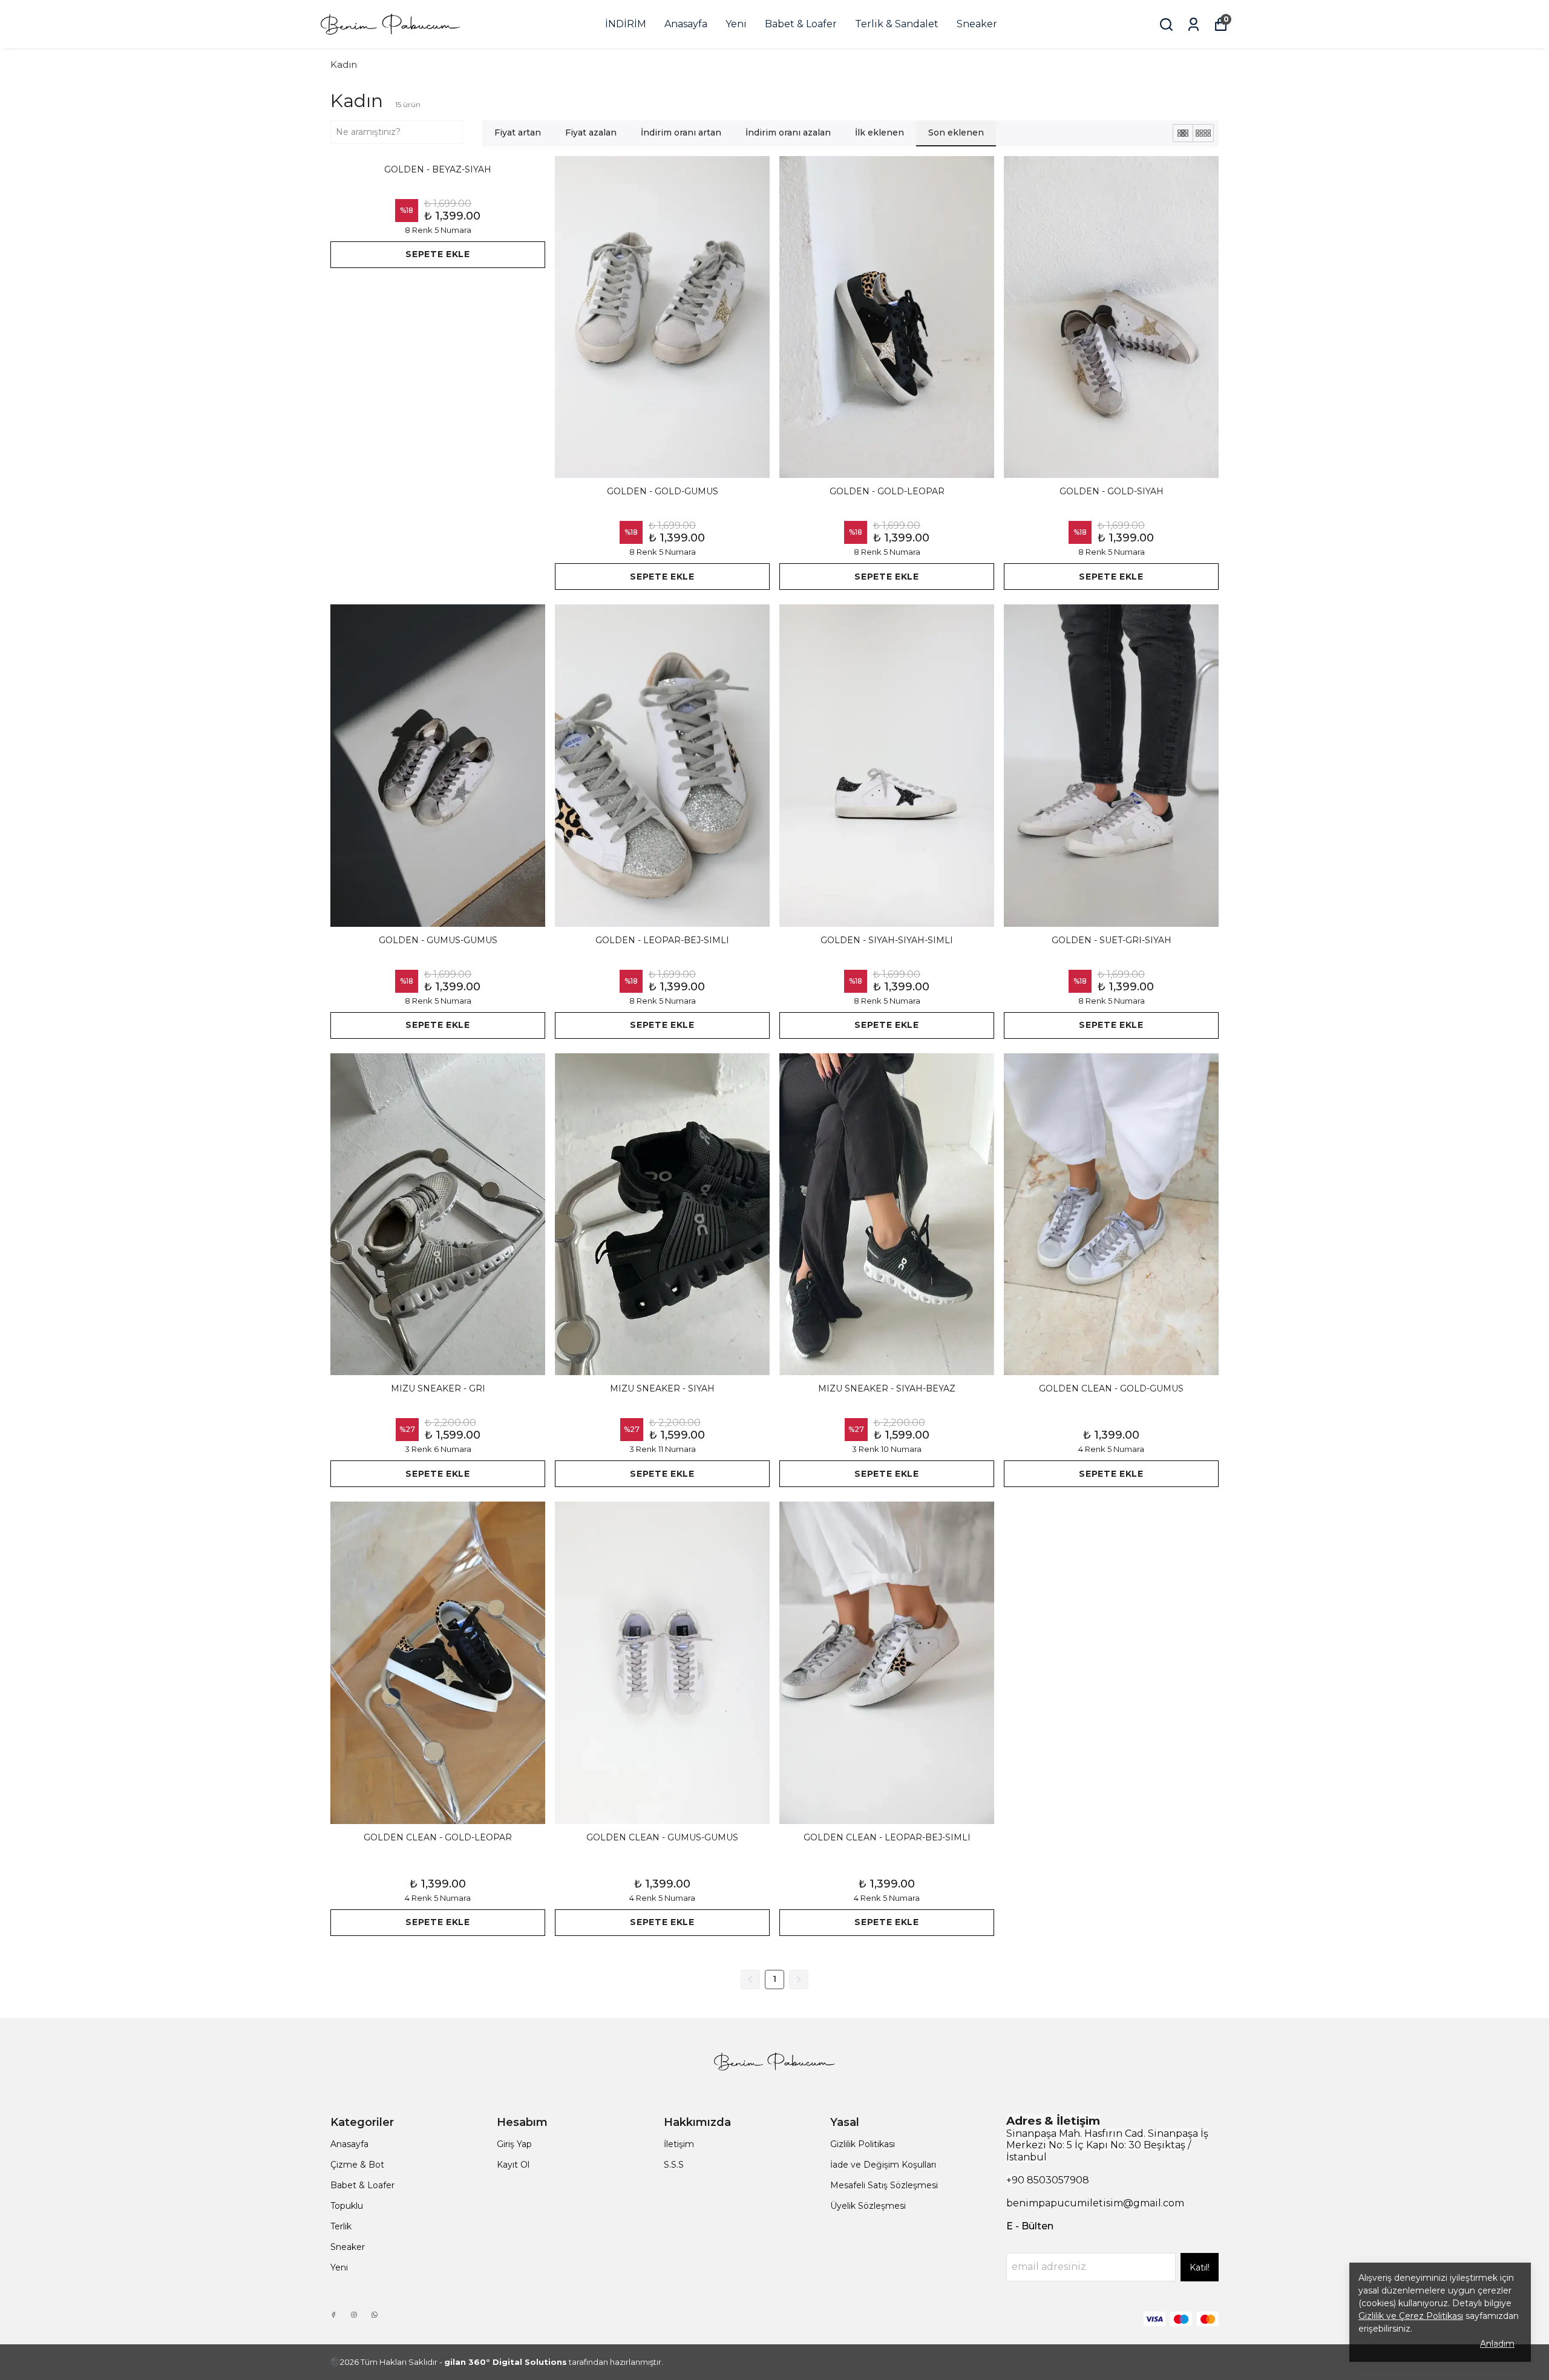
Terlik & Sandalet (897, 24)
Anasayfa (686, 24)
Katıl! (1200, 2267)
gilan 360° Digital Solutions (506, 2362)
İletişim (679, 2144)
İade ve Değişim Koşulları (883, 2165)
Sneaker (977, 24)
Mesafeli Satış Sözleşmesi (884, 2185)
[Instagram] (354, 2315)
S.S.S (674, 2165)
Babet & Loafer (801, 24)
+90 (1017, 2180)
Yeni (736, 24)
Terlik (341, 2226)
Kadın (344, 64)
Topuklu (347, 2206)
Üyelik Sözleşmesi (868, 2206)
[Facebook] (333, 2315)
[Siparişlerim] (1194, 25)
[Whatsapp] (375, 2315)
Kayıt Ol (513, 2165)
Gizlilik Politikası (863, 2144)
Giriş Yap (514, 2144)
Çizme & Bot (357, 2165)
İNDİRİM (626, 24)
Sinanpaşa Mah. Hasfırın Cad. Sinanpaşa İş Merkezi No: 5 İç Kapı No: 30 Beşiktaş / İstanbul (1107, 2145)
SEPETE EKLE (438, 254)
